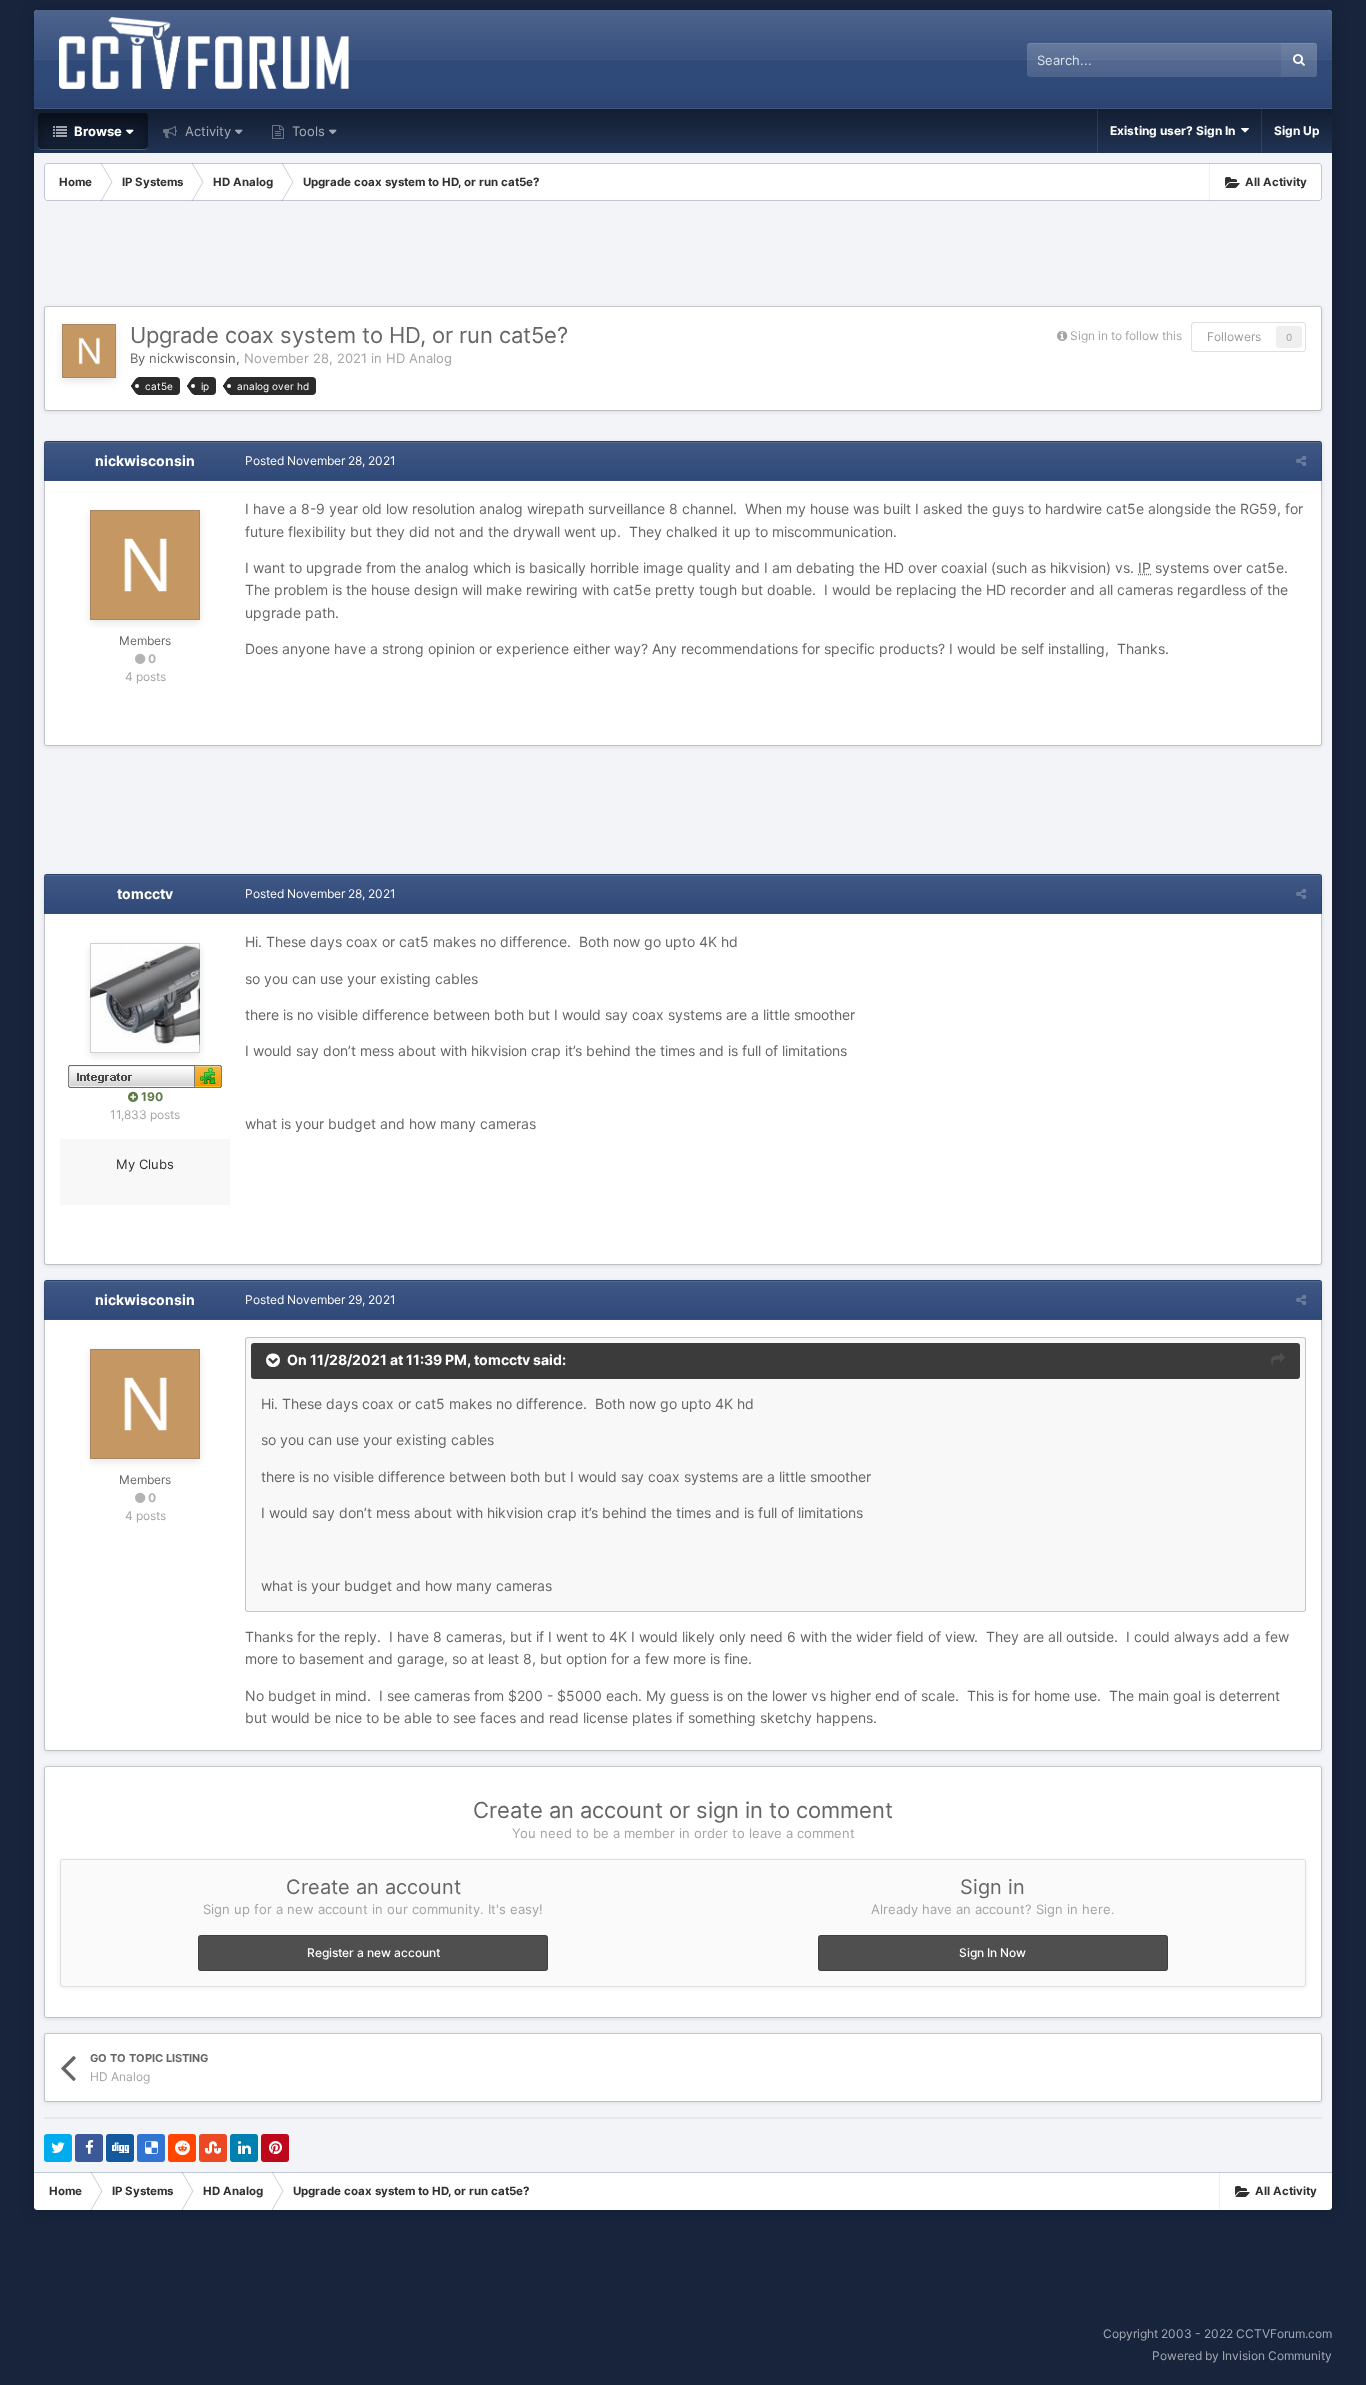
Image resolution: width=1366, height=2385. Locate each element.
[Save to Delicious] (151, 2148)
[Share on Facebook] (89, 2148)
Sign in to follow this (1126, 335)
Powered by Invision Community (1242, 2355)
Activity (206, 131)
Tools (306, 131)
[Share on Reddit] (182, 2148)
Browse (96, 131)
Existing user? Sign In (1175, 130)
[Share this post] (1301, 460)
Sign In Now (992, 1952)
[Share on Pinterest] (275, 2148)
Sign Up (1297, 130)
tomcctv (145, 893)
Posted (320, 460)
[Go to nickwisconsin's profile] (89, 351)
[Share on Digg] (120, 2148)
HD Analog (419, 358)
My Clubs (145, 1164)
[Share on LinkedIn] (244, 2148)
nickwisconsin (192, 358)
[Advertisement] (683, 256)
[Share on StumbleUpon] (213, 2148)
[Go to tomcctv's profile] (145, 998)
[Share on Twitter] (58, 2148)
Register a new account (373, 1952)
